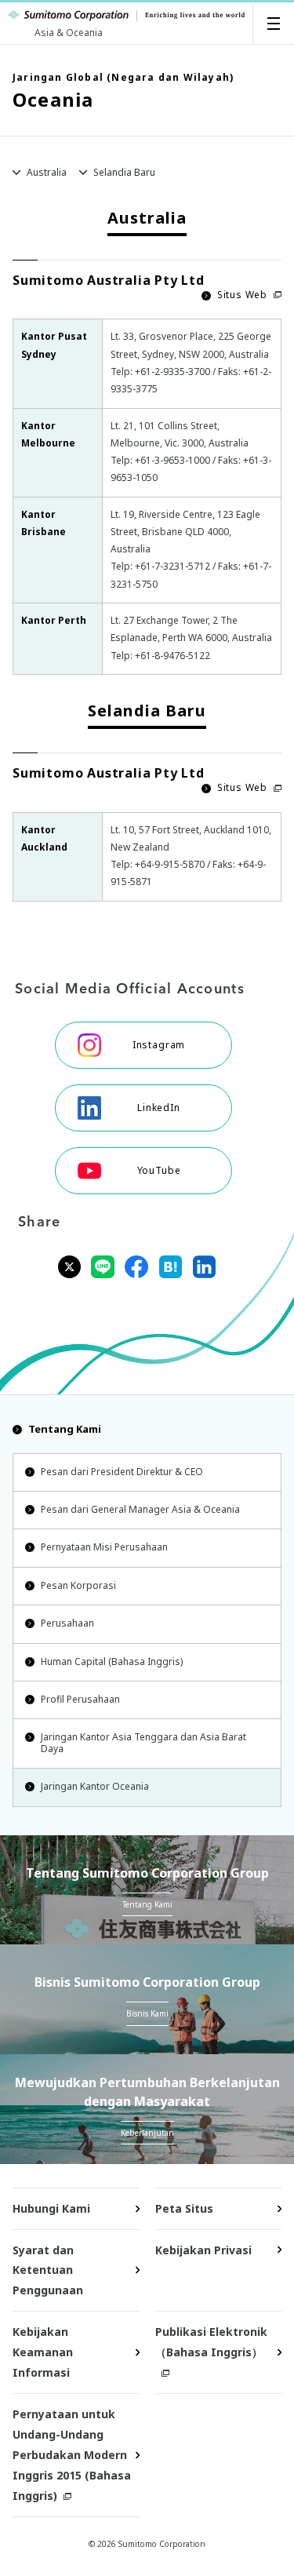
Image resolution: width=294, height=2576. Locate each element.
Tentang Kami (65, 1429)
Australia (47, 172)
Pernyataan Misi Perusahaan (104, 1547)
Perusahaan (67, 1623)
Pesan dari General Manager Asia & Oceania (140, 1509)
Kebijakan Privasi (203, 2250)
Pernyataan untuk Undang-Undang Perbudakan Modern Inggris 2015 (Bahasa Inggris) (72, 2455)
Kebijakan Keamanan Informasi (43, 2352)
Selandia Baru (124, 172)
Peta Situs (184, 2208)
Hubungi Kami (51, 2208)
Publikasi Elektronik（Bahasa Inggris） (211, 2342)
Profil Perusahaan (80, 1699)
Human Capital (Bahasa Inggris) (112, 1661)
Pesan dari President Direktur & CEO (122, 1472)
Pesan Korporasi (78, 1585)
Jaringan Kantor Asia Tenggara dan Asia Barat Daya (143, 1742)
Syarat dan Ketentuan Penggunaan (48, 2270)
